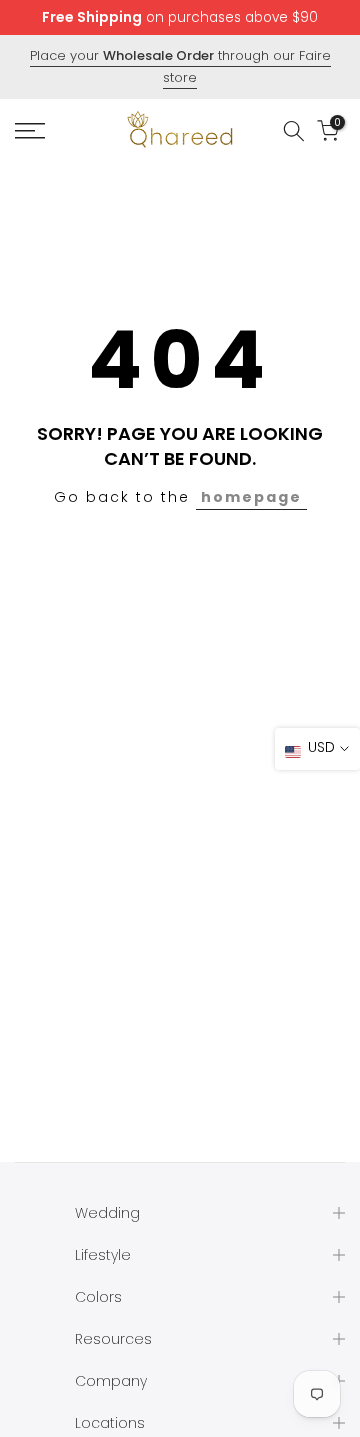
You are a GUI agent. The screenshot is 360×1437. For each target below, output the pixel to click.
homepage (251, 497)
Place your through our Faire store (180, 66)
